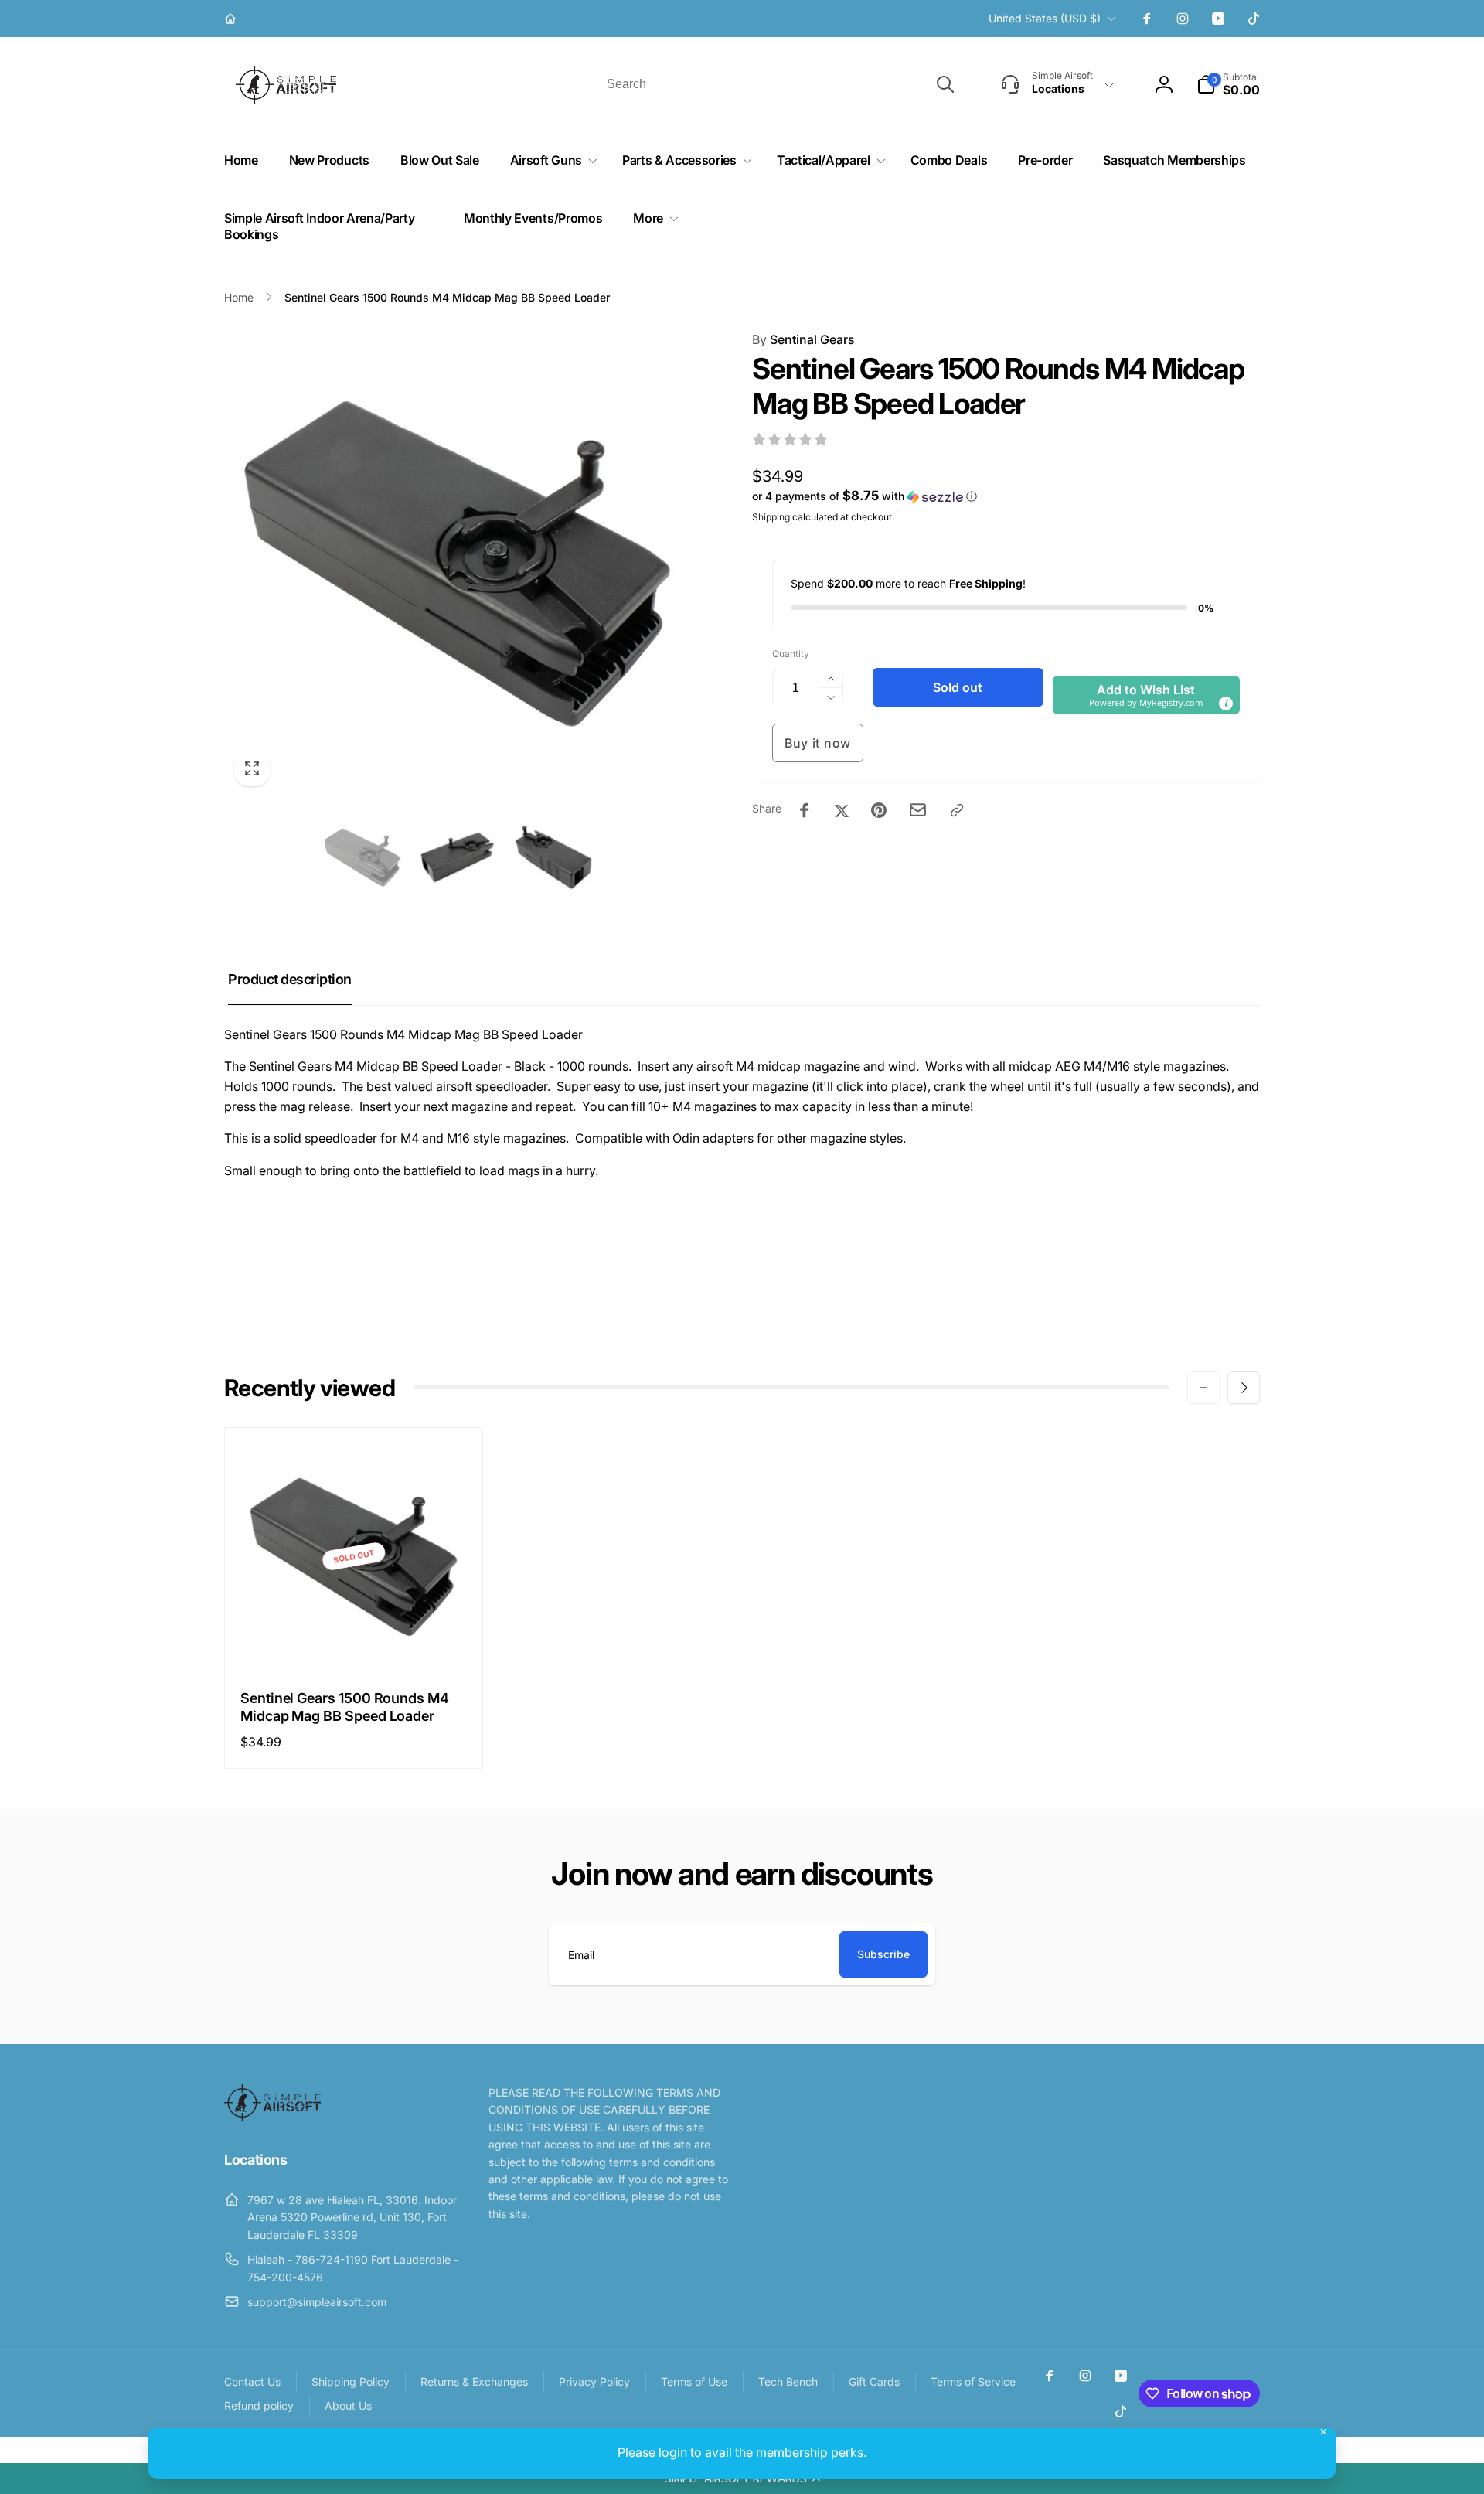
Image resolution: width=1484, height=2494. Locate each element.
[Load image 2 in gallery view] (457, 858)
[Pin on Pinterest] (879, 810)
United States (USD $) (1045, 18)
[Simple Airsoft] (272, 2117)
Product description (290, 979)
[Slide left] (1203, 1388)
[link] (232, 19)
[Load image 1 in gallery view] (363, 858)
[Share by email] (918, 810)
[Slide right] (1244, 1388)
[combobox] (779, 84)
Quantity (791, 654)
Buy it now (818, 743)
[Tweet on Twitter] (842, 810)
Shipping (771, 517)
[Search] (945, 84)
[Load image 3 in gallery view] (552, 858)
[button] (742, 2479)
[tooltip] (1226, 704)
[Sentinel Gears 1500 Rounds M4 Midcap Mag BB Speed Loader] (355, 1641)
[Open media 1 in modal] (457, 563)
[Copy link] (957, 810)
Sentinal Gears (803, 339)
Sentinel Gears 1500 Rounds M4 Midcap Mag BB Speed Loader (345, 1707)
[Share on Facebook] (805, 810)
